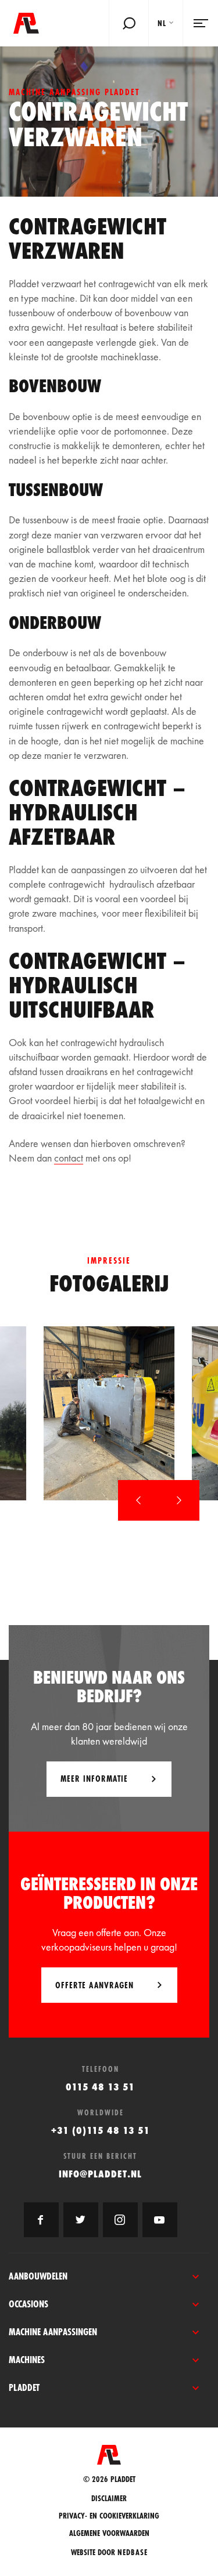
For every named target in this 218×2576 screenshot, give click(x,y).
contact (69, 1158)
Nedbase (133, 2552)
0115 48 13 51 (100, 2087)
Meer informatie (94, 1779)
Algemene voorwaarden (109, 2533)
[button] (138, 1500)
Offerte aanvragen (94, 1985)
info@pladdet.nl (100, 2174)
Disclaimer (109, 2499)
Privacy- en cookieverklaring (109, 2516)
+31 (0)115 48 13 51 (101, 2130)
